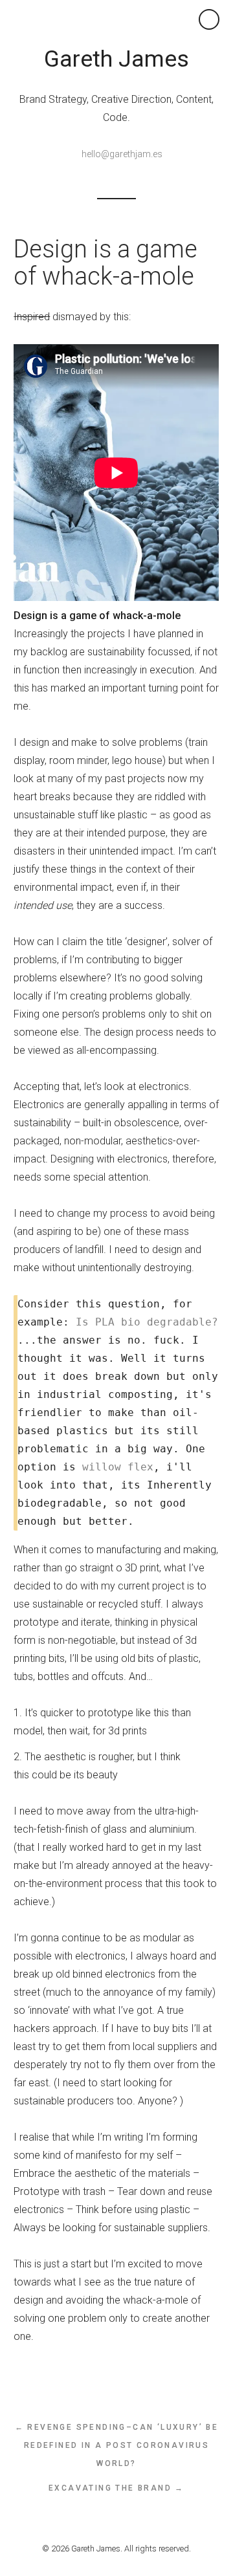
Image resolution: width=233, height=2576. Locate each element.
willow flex (118, 1467)
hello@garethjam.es (122, 154)
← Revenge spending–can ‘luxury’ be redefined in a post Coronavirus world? (117, 2445)
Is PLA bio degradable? (147, 1322)
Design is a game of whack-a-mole (105, 263)
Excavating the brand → (116, 2488)
